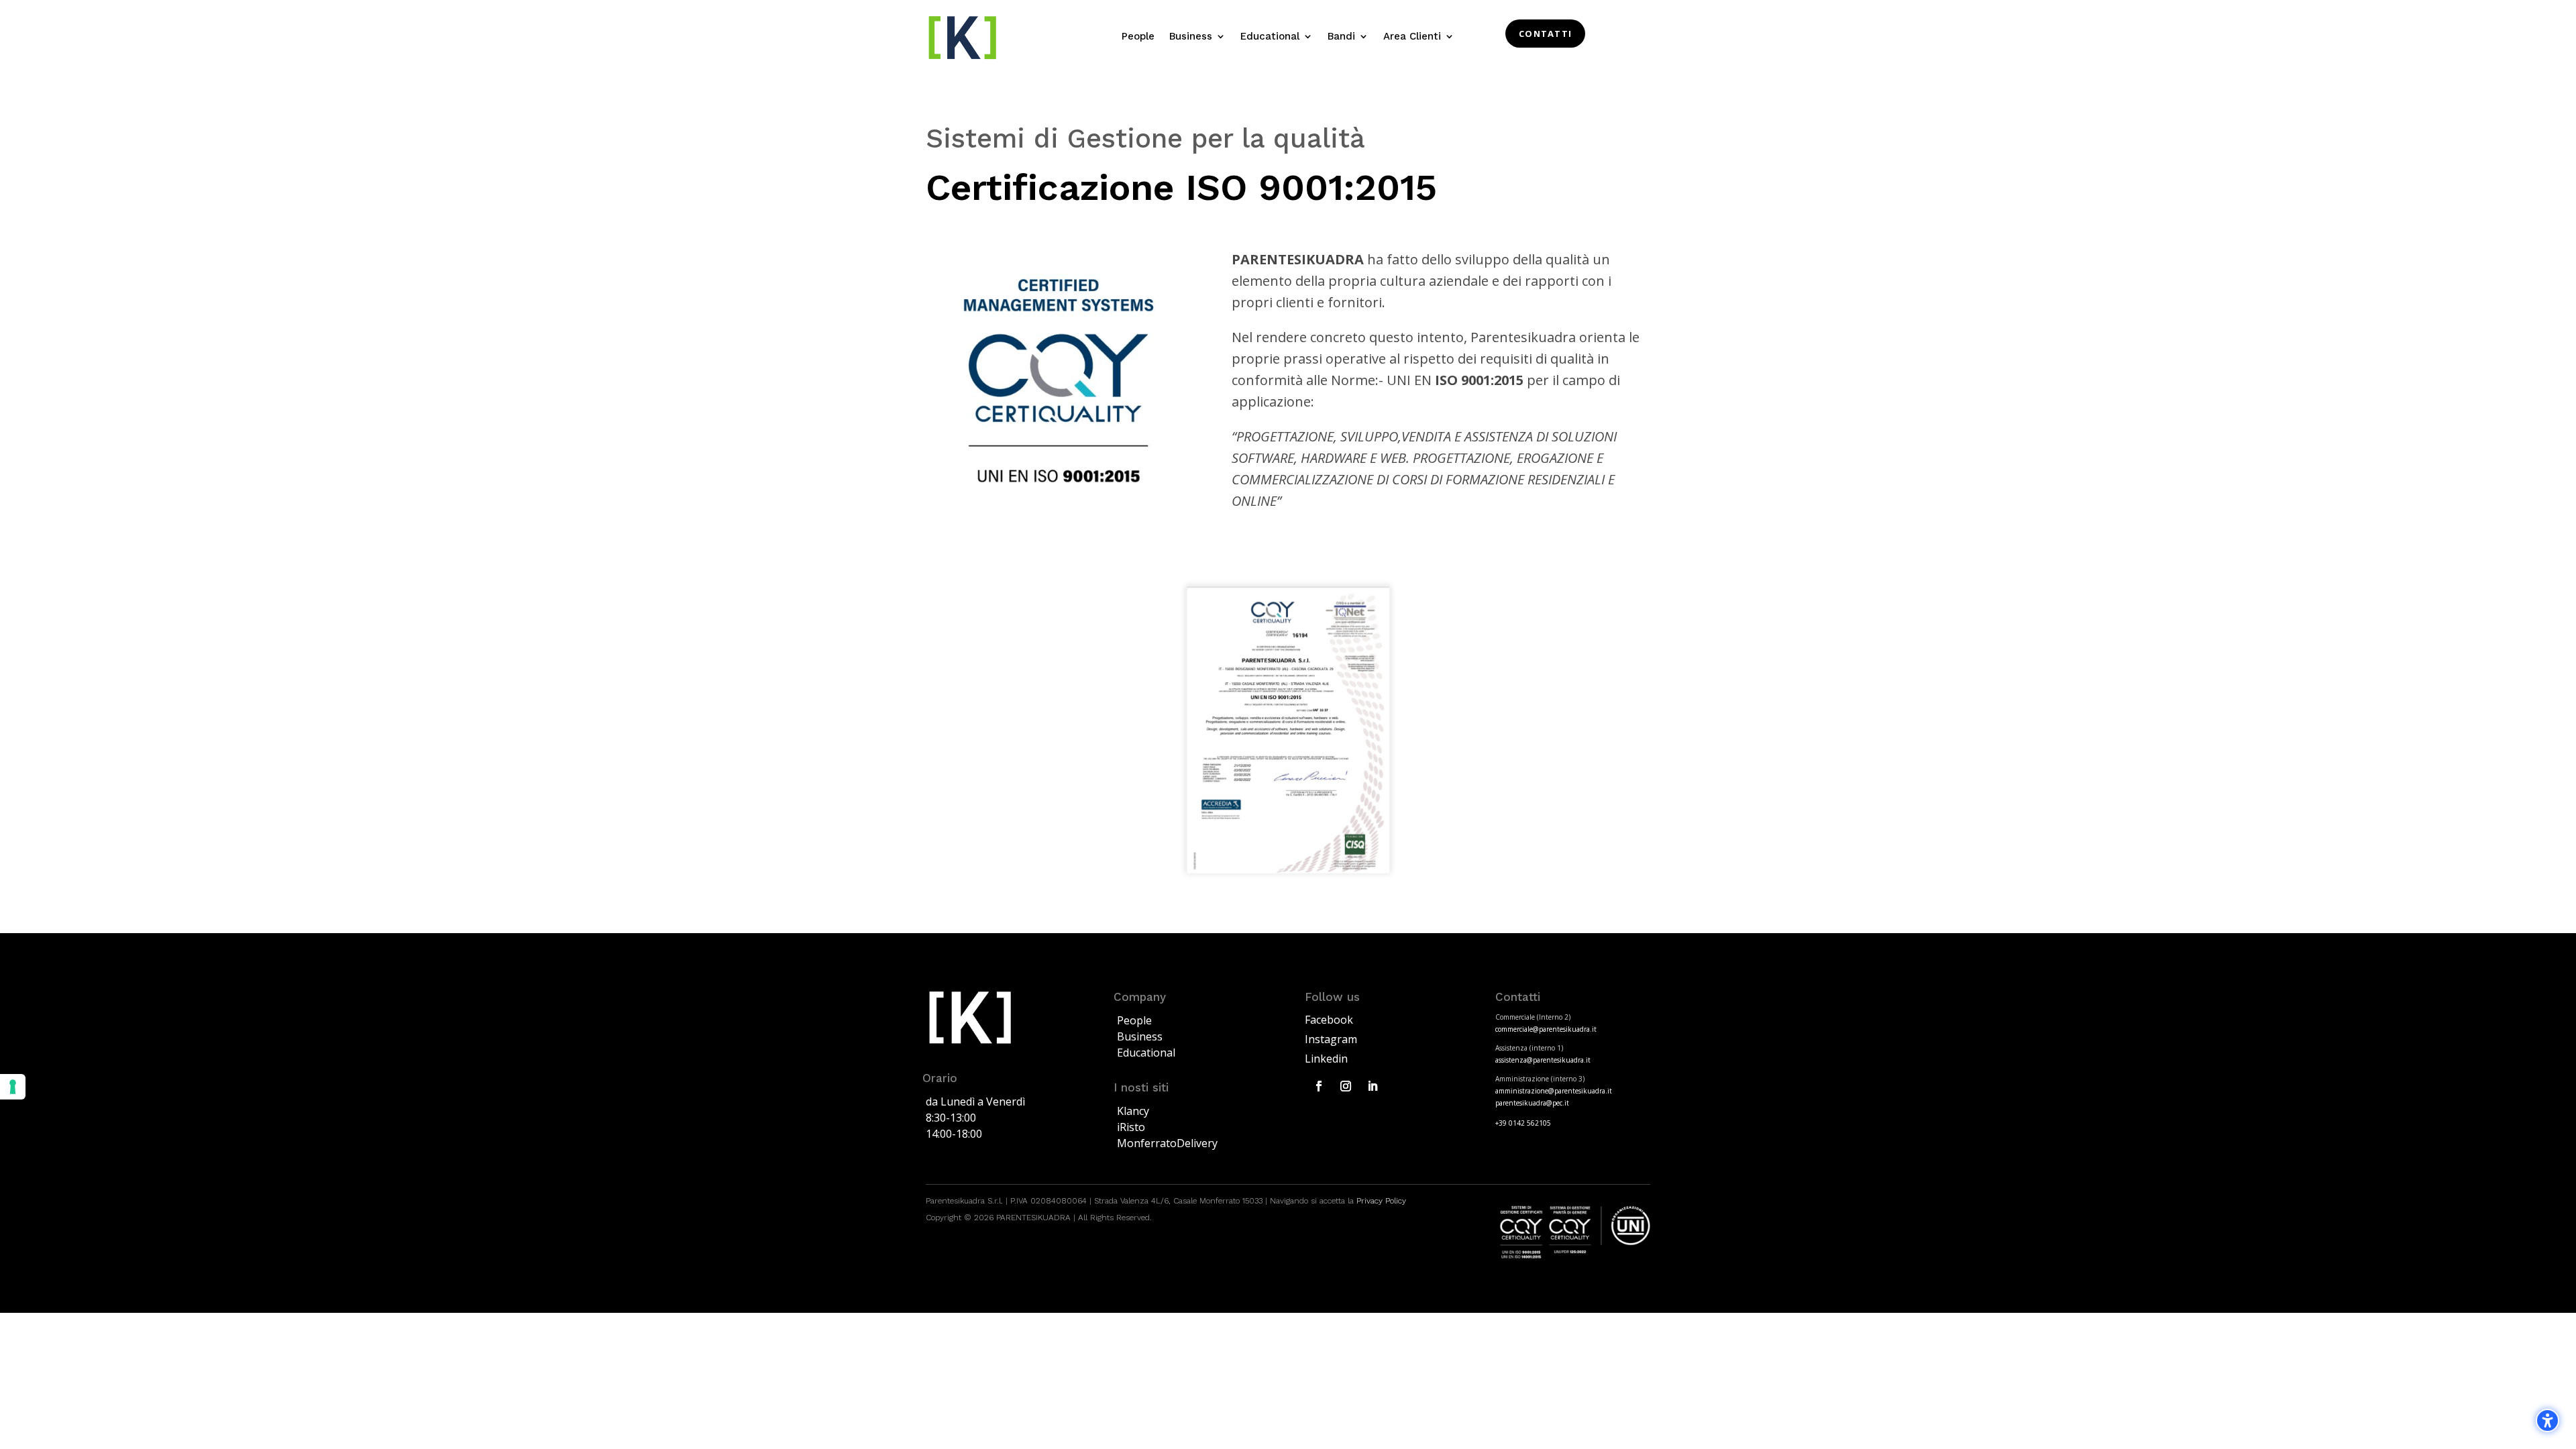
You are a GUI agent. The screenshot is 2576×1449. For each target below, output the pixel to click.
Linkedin (1326, 1059)
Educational (1146, 1053)
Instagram (1331, 1039)
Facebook (1329, 1020)
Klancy (1133, 1111)
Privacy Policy (1380, 1201)
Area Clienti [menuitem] (1412, 37)
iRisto (1131, 1127)
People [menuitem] (1138, 37)
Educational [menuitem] (1270, 37)
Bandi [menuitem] (1341, 37)
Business (1140, 1036)
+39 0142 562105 (1523, 1123)
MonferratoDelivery (1167, 1143)
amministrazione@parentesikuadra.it (1554, 1091)
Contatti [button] (1545, 34)
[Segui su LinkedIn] (1373, 1086)
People (1134, 1020)
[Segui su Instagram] (1346, 1086)
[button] (2547, 1420)
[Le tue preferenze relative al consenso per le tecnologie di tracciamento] (13, 1087)
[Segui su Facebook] (1319, 1086)
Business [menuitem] (1191, 37)
